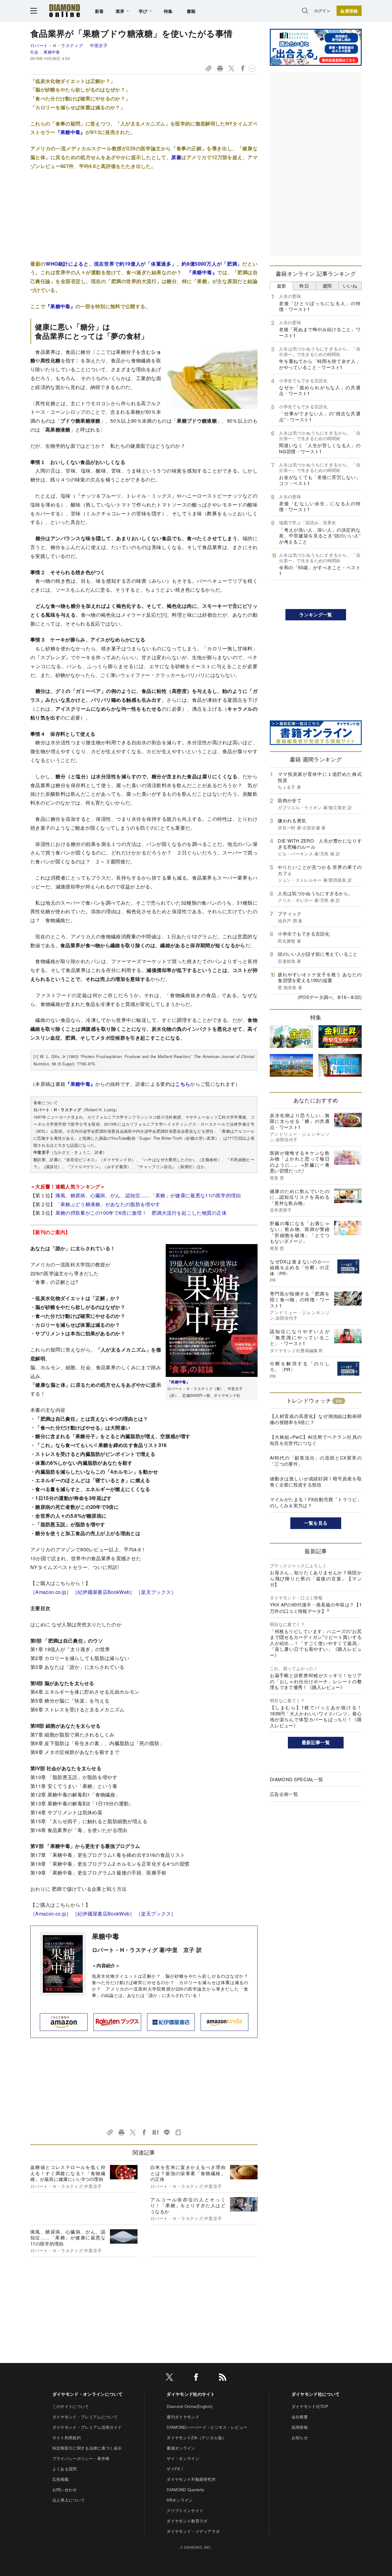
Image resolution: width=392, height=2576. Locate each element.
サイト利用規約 (67, 2438)
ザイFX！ (175, 2469)
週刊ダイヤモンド (183, 2417)
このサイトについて (71, 2406)
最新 (282, 286)
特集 (168, 11)
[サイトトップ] (65, 11)
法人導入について (69, 2500)
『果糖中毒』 (70, 132)
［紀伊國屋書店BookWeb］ (104, 1592)
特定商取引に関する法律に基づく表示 (87, 2448)
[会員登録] (349, 11)
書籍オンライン (181, 2448)
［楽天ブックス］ (156, 1592)
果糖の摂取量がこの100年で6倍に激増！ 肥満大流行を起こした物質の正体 (141, 1213)
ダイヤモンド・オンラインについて (87, 2394)
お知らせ (300, 2438)
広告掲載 (60, 2479)
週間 (327, 286)
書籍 (191, 11)
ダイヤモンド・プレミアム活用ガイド (87, 2427)
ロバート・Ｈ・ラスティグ (57, 45)
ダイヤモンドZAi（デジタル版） (196, 2438)
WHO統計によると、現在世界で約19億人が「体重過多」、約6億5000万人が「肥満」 (144, 264)
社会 (34, 52)
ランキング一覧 (316, 615)
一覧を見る (316, 1523)
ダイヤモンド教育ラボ (187, 2521)
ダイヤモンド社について (316, 2394)
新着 (99, 11)
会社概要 (300, 2417)
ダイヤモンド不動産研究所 (191, 2479)
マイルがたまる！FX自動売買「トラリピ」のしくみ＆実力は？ (316, 1502)
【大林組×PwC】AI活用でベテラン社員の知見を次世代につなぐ (316, 1440)
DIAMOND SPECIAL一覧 (296, 1779)
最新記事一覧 (316, 1742)
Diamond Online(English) (190, 2406)
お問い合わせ (65, 2490)
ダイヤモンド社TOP (310, 2406)
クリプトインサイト (185, 2510)
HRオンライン (180, 2500)
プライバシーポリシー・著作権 (81, 2458)
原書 (176, 157)
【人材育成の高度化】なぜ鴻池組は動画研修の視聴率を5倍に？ (316, 1419)
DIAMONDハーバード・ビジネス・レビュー (207, 2427)
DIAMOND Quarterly (185, 2490)
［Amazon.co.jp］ (51, 1592)
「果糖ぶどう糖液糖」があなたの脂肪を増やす (108, 1204)
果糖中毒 (52, 52)
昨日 (304, 286)
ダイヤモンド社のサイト (191, 2394)
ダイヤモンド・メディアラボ (193, 2531)
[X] (169, 2378)
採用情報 (300, 2427)
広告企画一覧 (284, 1794)
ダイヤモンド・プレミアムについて (85, 2417)
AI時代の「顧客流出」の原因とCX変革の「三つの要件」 (316, 1461)
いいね (350, 286)
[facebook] (196, 2378)
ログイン (322, 11)
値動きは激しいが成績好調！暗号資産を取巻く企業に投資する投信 (316, 1481)
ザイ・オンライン (183, 2458)
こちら (183, 1084)
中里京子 (99, 45)
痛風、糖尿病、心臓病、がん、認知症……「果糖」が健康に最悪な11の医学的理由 (148, 1195)
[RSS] (223, 2378)
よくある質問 (65, 2469)
